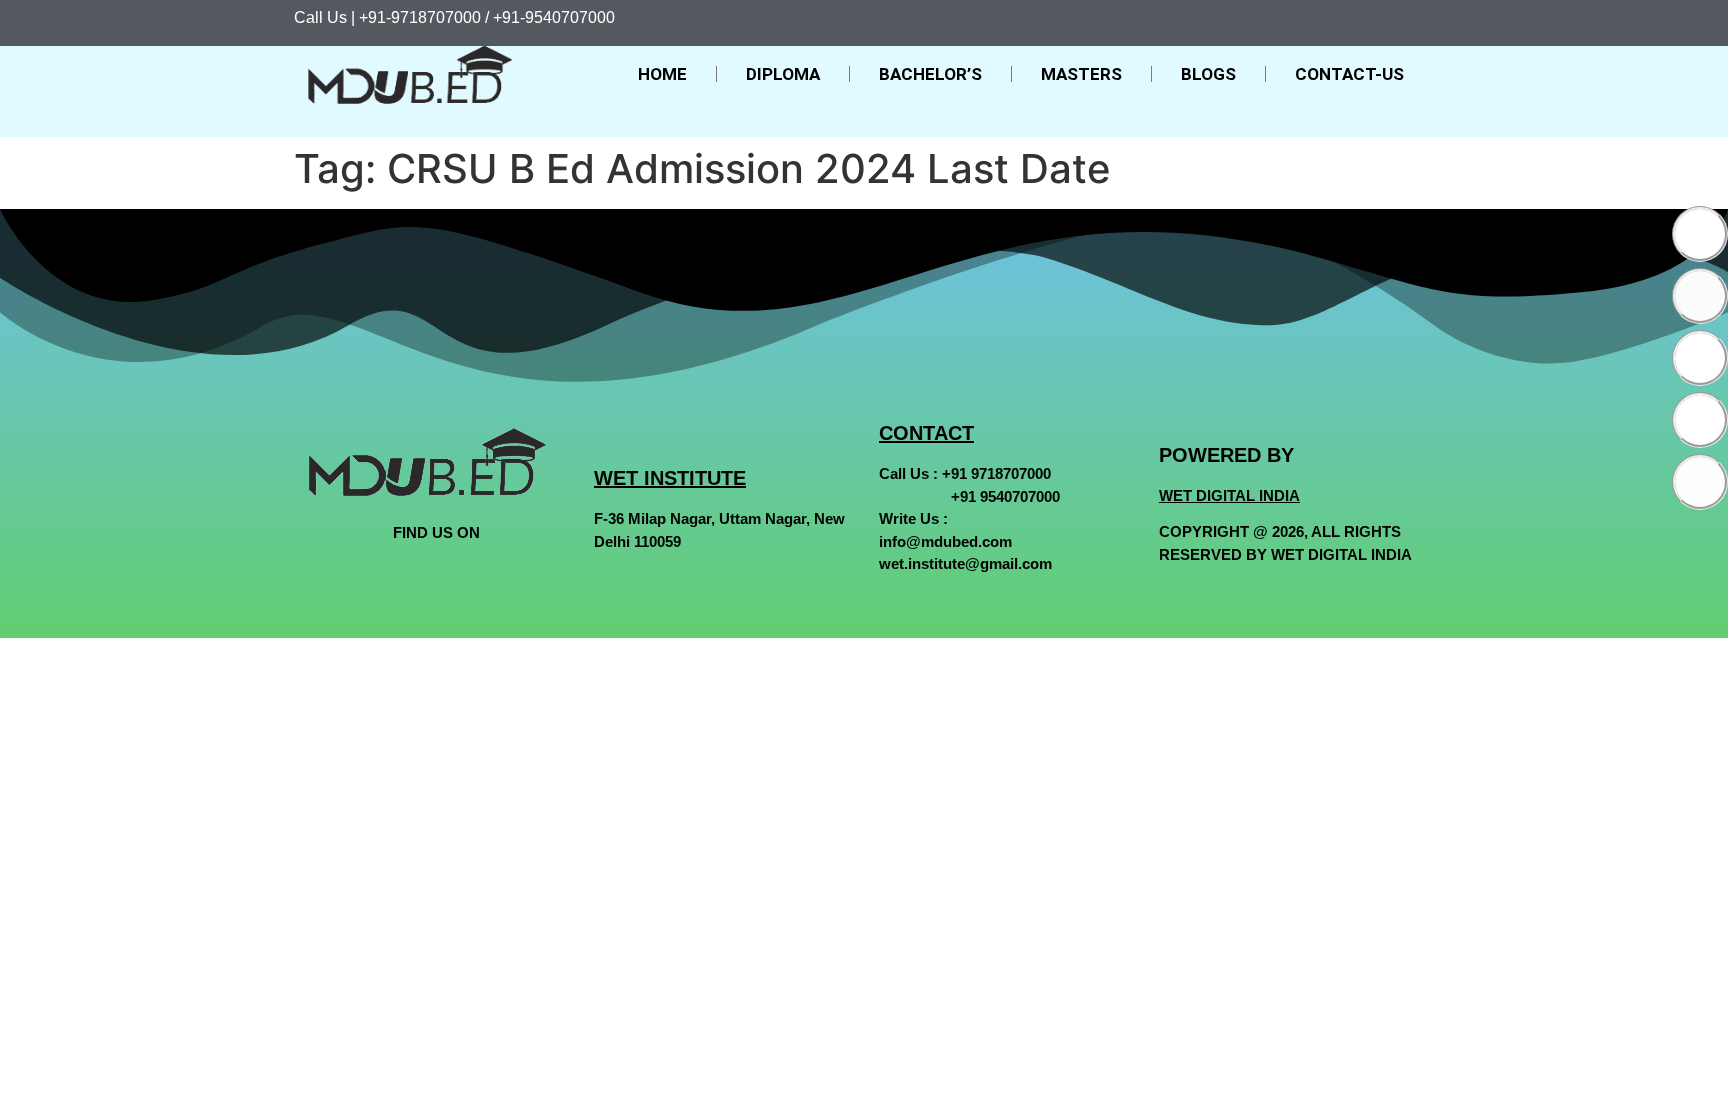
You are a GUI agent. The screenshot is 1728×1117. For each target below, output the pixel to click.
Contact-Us (1349, 74)
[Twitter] (1700, 296)
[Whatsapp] (1700, 420)
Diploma (783, 74)
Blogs (1208, 74)
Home (662, 74)
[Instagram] (1700, 358)
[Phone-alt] (1700, 482)
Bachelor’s (930, 74)
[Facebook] (1700, 234)
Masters (1081, 74)
